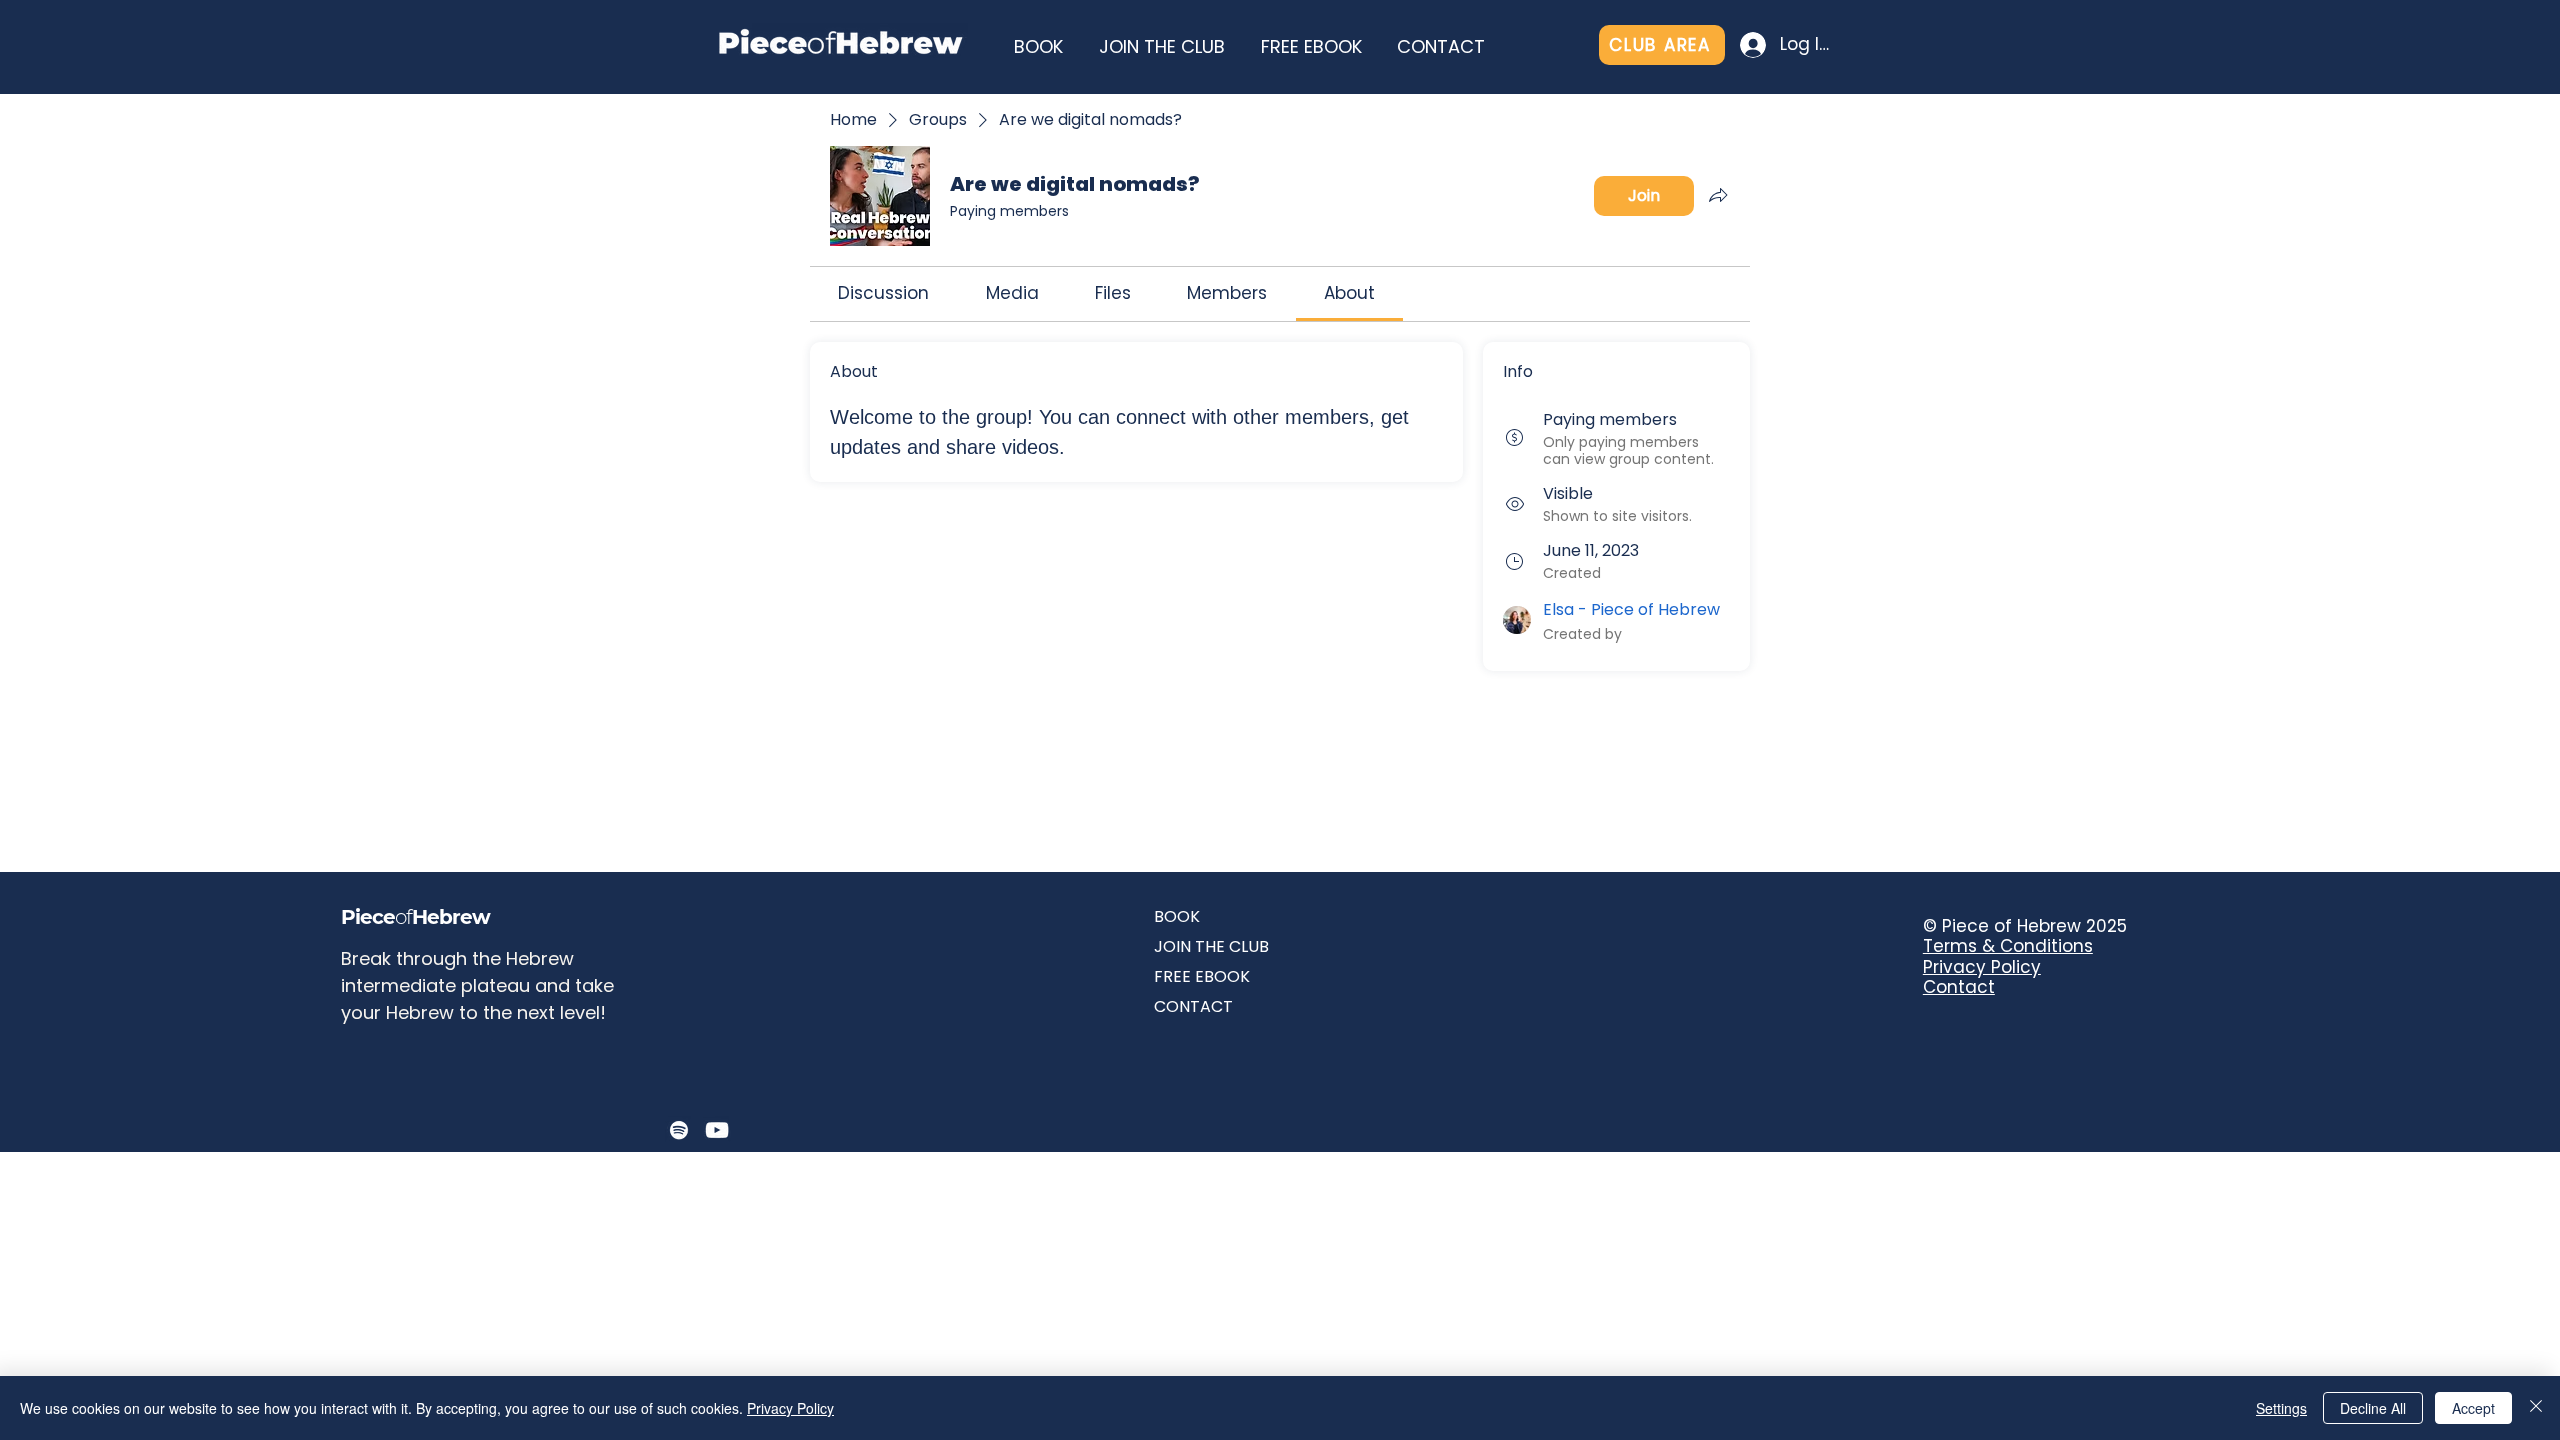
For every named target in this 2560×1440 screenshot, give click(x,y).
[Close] (2536, 1408)
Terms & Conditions (2008, 946)
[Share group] (1718, 195)
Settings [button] (2281, 1408)
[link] (883, 293)
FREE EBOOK (1202, 976)
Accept (2473, 1408)
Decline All (2373, 1408)
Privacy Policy (1982, 967)
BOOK (1177, 916)
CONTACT (1193, 1006)
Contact (1959, 987)
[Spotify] (679, 1130)
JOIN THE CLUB (1211, 946)
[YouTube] (717, 1130)
